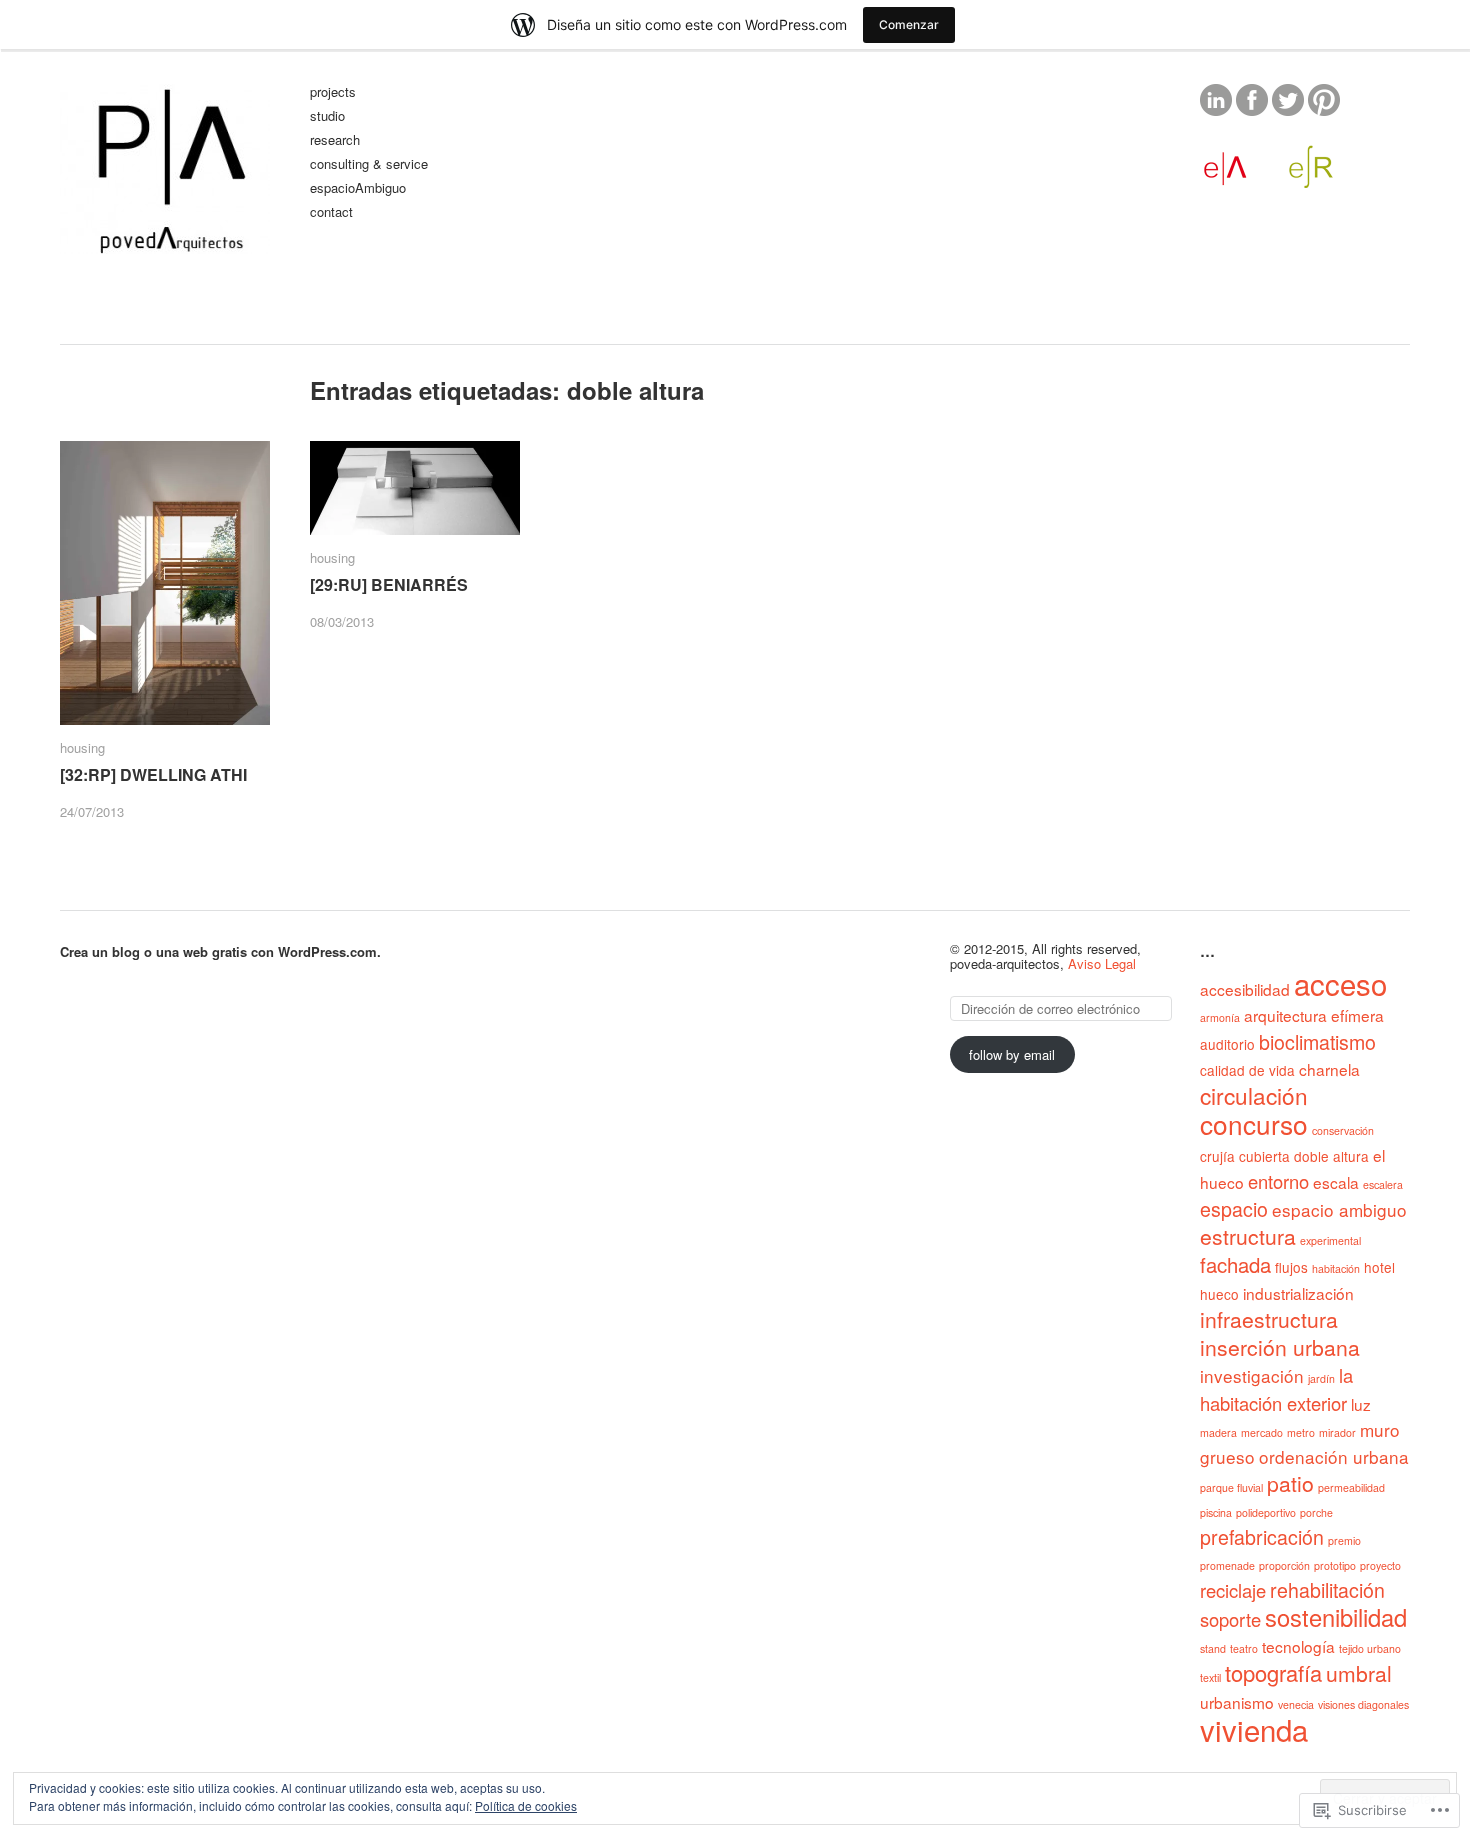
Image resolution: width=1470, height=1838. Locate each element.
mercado (1262, 1432)
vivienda (1254, 1729)
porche (1316, 1512)
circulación (1254, 1095)
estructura (1248, 1236)
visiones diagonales (1363, 1704)
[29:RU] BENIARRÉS (389, 585)
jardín (1321, 1378)
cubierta (1264, 1156)
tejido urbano (1370, 1648)
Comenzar (909, 24)
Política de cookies (526, 1805)
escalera (1383, 1184)
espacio (1234, 1209)
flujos (1291, 1267)
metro (1301, 1432)
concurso (1254, 1123)
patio (1290, 1483)
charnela (1329, 1069)
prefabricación (1262, 1537)
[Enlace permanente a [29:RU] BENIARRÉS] (415, 488)
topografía (1273, 1672)
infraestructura (1269, 1319)
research (335, 140)
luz (1361, 1404)
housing (82, 747)
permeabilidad (1351, 1487)
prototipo (1335, 1565)
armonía (1220, 1017)
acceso (1340, 983)
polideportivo (1266, 1512)
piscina (1216, 1512)
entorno (1278, 1181)
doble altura (1331, 1156)
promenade (1227, 1565)
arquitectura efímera (1314, 1015)
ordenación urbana (1334, 1456)
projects (333, 92)
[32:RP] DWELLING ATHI (153, 774)
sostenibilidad (1336, 1617)
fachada (1235, 1264)
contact (331, 212)
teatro (1244, 1648)
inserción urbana (1280, 1347)
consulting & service (369, 164)
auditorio (1227, 1044)
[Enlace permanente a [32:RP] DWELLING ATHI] (165, 583)
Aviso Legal (1102, 963)
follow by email (1012, 1054)
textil (1210, 1677)
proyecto (1380, 1565)
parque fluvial (1231, 1487)
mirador (1337, 1432)
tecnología (1298, 1646)
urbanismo (1237, 1702)
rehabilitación (1327, 1590)
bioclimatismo (1317, 1042)
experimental (1330, 1240)
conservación (1343, 1130)
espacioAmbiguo (358, 188)
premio (1344, 1540)
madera (1218, 1432)
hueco (1219, 1294)
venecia (1296, 1704)
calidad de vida (1247, 1070)
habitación (1336, 1268)
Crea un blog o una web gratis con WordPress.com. (220, 951)
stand (1213, 1648)
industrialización (1298, 1293)
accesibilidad (1245, 989)
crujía (1217, 1156)
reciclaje (1233, 1590)
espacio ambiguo (1339, 1209)
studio (327, 116)
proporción (1284, 1565)
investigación (1252, 1375)
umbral (1359, 1673)
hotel (1379, 1267)
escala (1336, 1182)
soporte (1230, 1619)
